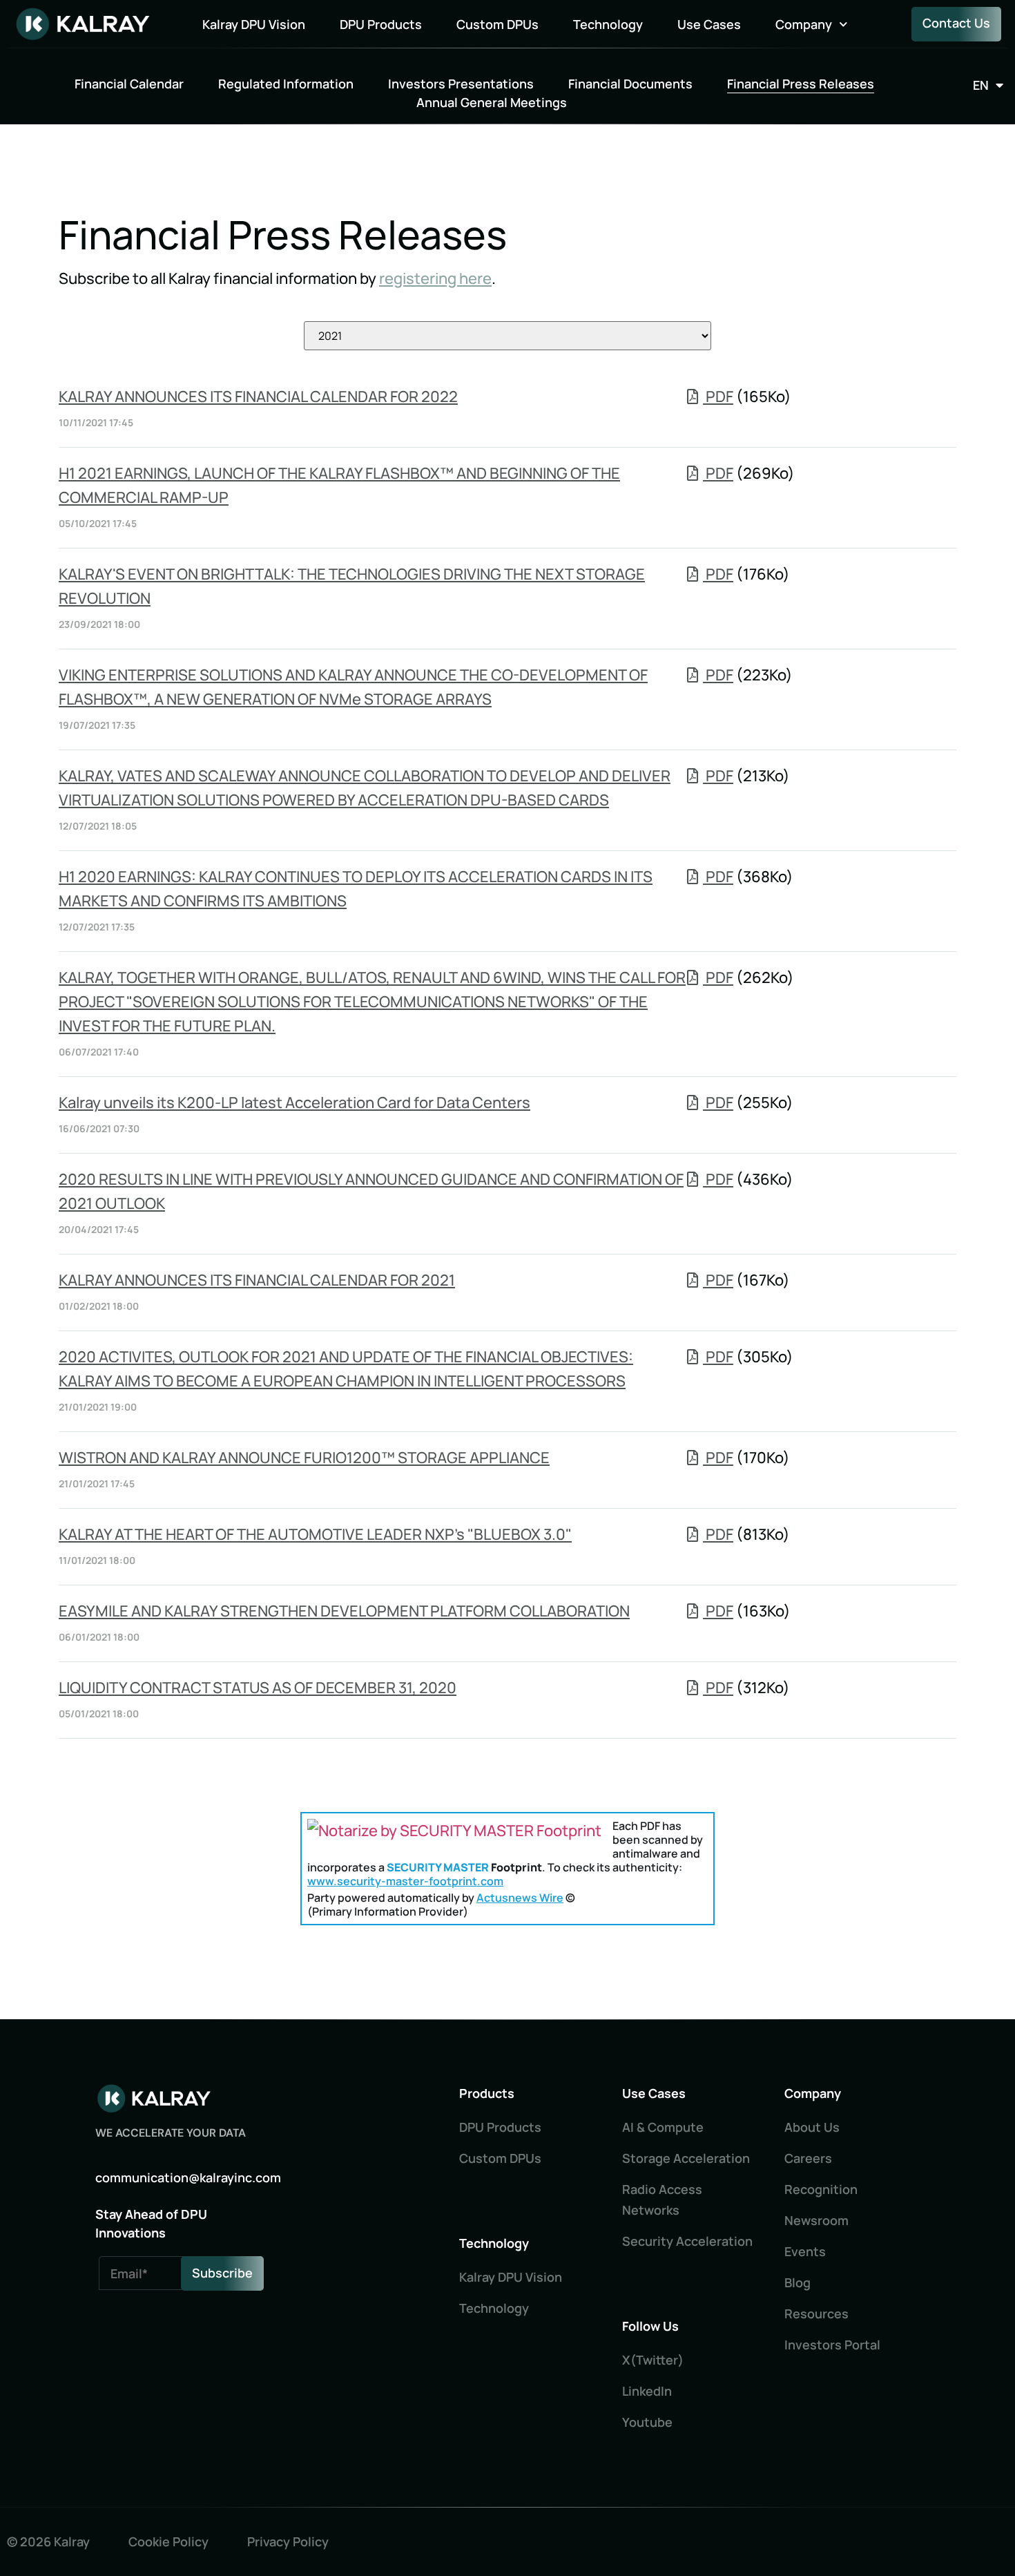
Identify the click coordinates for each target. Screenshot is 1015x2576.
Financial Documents (630, 84)
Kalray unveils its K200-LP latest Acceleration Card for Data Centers (294, 1103)
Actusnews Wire (520, 1898)
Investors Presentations (461, 84)
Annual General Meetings (492, 102)
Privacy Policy (288, 2541)
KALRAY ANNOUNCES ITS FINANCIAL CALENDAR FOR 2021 (257, 1280)
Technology (608, 24)
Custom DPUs (497, 24)
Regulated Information (286, 84)
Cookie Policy (168, 2541)
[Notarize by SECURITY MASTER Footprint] (454, 1831)
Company (804, 24)
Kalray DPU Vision (254, 24)
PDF (718, 397)
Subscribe (222, 2273)
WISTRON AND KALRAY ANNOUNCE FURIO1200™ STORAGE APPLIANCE (304, 1458)
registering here (435, 278)
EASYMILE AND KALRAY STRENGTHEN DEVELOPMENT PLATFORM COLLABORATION (344, 1611)
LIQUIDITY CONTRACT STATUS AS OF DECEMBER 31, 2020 (258, 1688)
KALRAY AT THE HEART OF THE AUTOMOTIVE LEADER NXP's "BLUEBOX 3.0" (315, 1534)
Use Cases (709, 24)
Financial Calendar (129, 84)
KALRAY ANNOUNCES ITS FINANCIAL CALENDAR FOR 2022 (258, 397)
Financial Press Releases (801, 84)
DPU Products (381, 24)
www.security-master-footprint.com (405, 1881)
